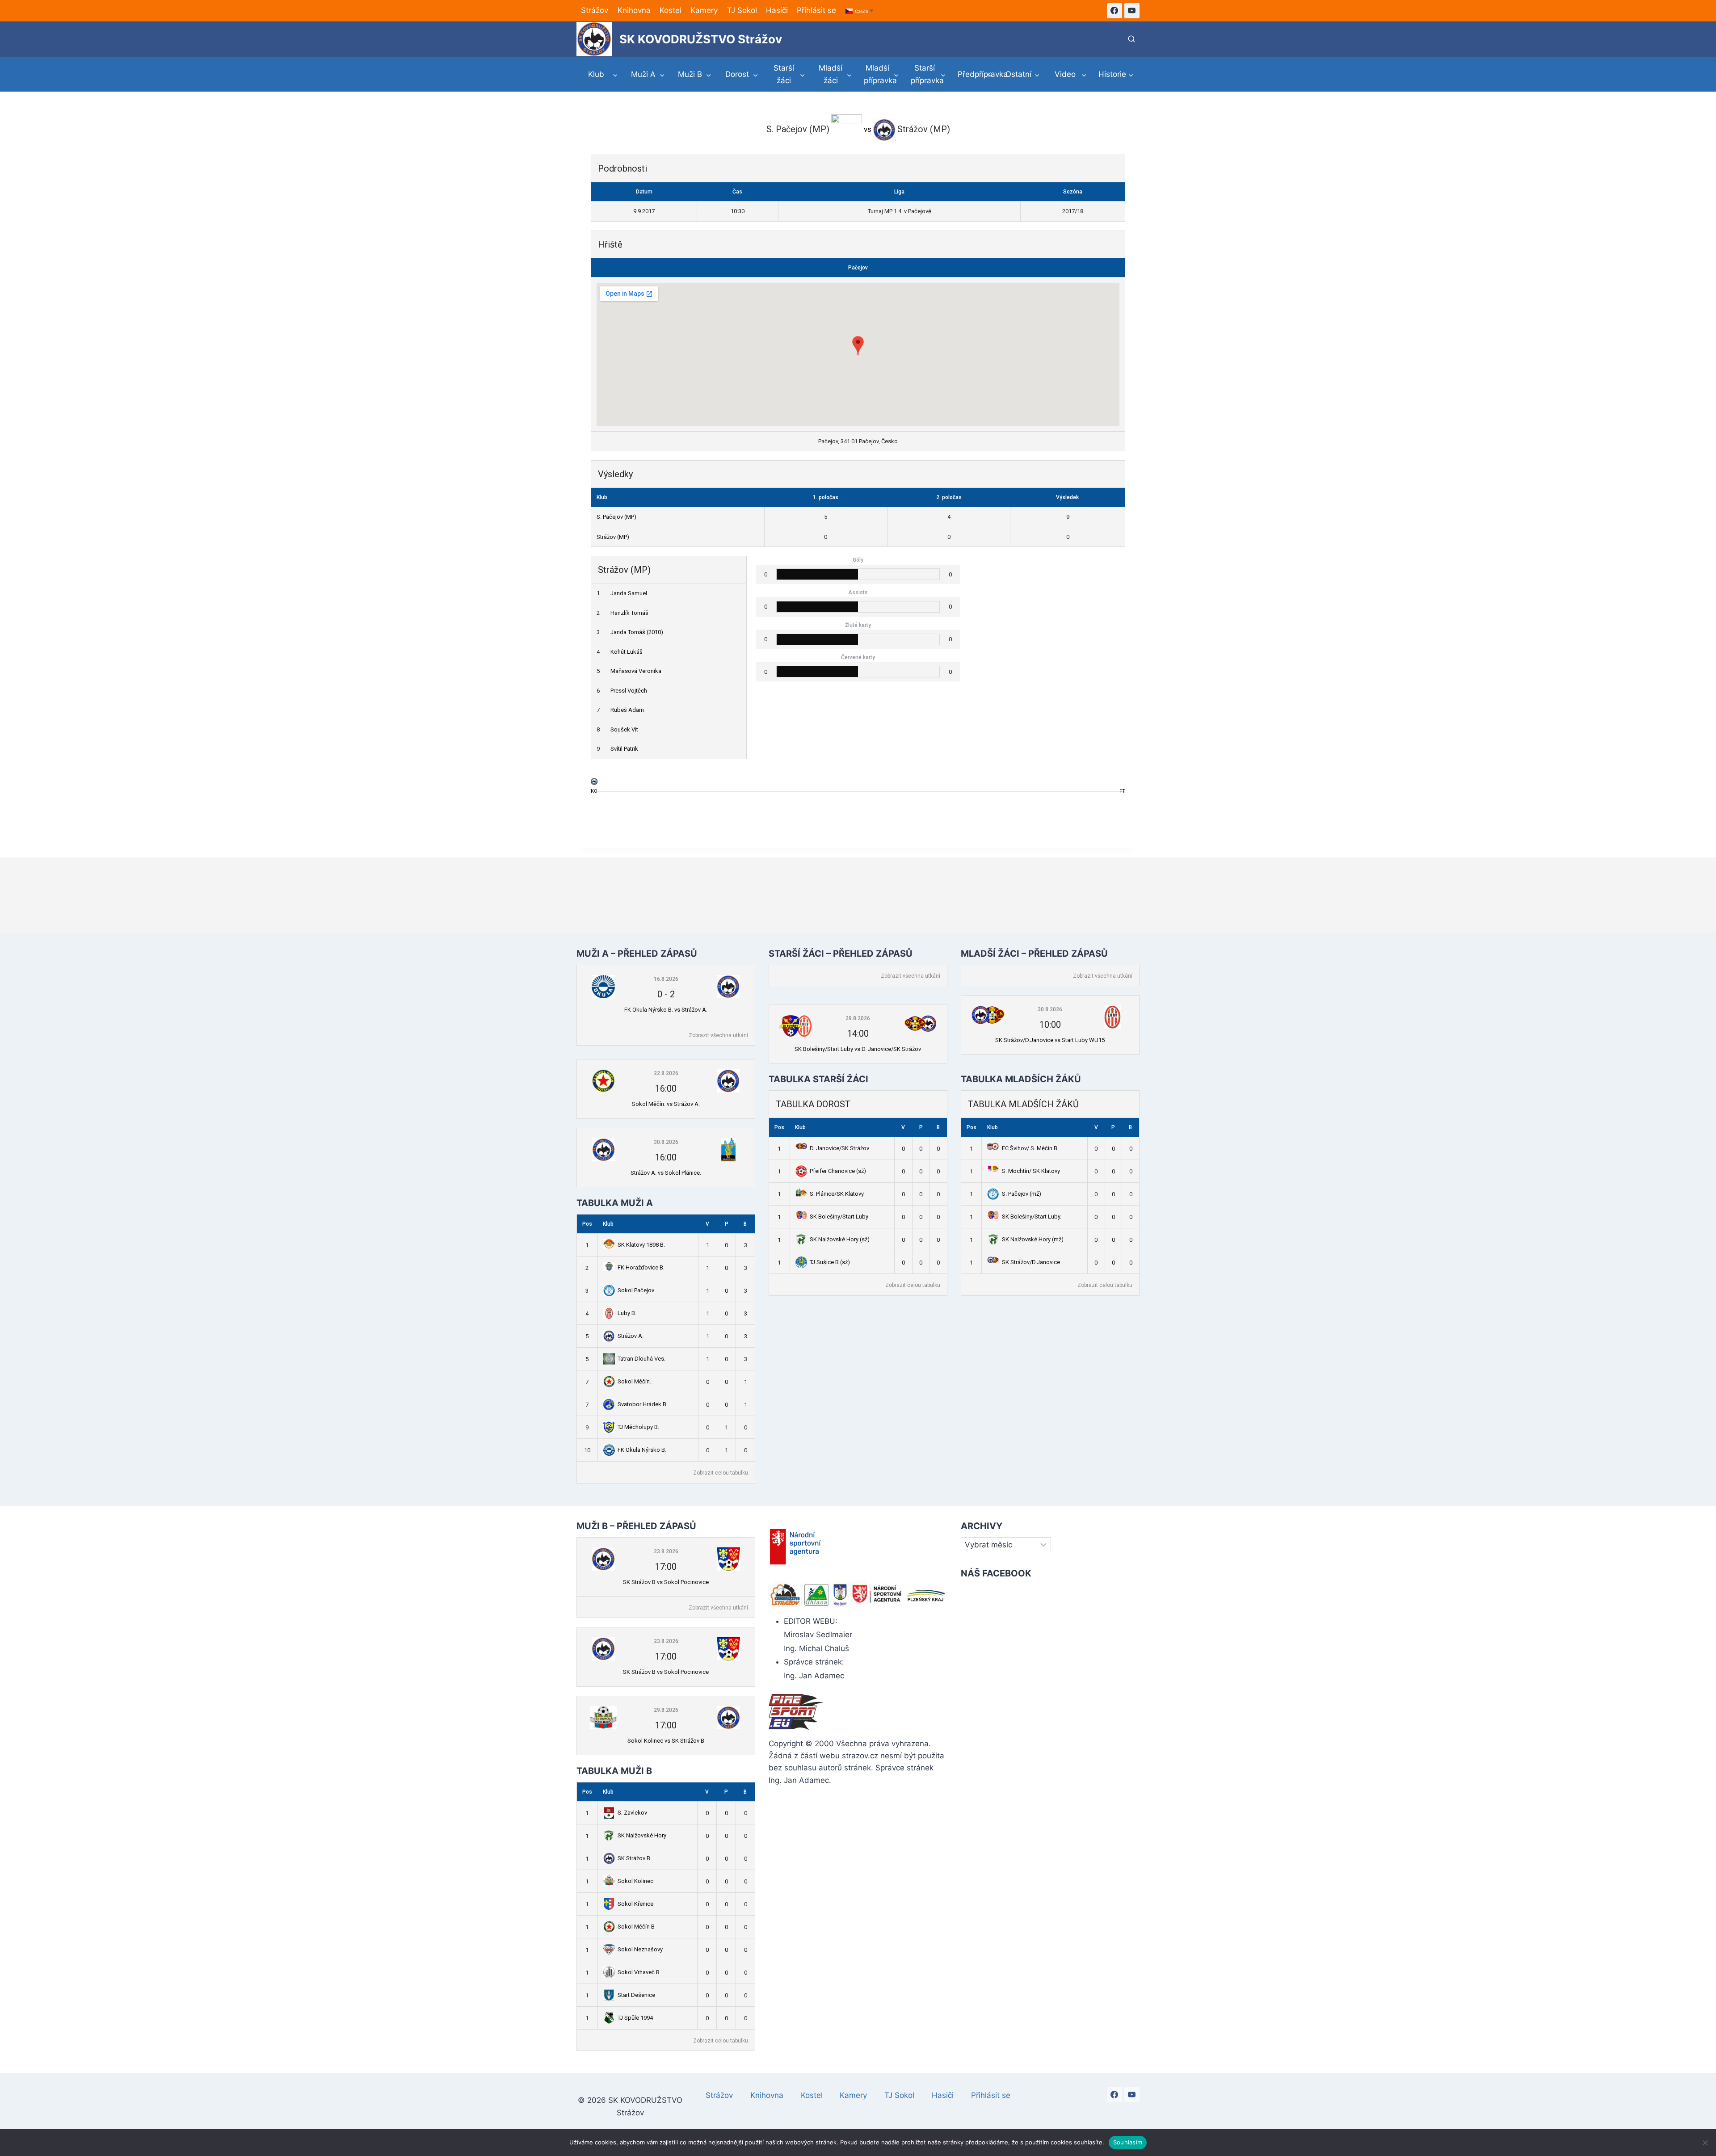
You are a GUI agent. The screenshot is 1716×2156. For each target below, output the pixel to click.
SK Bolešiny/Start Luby (839, 1217)
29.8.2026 (858, 1018)
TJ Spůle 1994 (635, 2018)
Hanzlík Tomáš (629, 613)
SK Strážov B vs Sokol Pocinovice (666, 1582)
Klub (608, 1224)
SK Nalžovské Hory (642, 1835)
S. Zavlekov (632, 1813)
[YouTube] (1132, 11)
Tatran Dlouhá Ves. (641, 1359)
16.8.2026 (666, 979)
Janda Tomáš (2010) (637, 632)
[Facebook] (1115, 11)
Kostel (671, 10)
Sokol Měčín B (636, 1927)
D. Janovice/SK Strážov (839, 1148)
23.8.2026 (666, 1551)
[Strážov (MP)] (594, 784)
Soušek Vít (624, 729)
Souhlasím (1128, 2142)
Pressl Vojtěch (629, 691)
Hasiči (777, 10)
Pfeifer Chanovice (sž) (838, 1171)
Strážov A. (631, 1336)
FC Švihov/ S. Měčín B (1030, 1148)
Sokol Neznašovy (640, 1949)
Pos (587, 1224)
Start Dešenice (636, 1995)
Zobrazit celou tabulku (721, 1473)
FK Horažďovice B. (641, 1267)
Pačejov (858, 268)
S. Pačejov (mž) (1022, 1194)
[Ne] (1705, 2143)
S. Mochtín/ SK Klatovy (1031, 1171)
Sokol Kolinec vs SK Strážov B (666, 1741)
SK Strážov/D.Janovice (1031, 1262)
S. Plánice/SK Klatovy (837, 1194)
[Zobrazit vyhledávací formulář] (1131, 39)
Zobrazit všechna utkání (718, 1035)
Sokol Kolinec (635, 1881)
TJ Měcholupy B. (638, 1427)
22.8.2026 (666, 1073)
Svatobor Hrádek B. (643, 1404)
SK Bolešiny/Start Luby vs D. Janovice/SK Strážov (858, 1049)
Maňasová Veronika (636, 671)
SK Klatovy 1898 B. (641, 1245)
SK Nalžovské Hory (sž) (840, 1239)
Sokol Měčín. (634, 1381)
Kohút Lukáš (627, 652)
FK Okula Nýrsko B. (642, 1450)
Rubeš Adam (627, 710)
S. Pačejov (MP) (616, 517)
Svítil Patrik (624, 749)
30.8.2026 (666, 1142)
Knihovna (634, 10)
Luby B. (627, 1313)
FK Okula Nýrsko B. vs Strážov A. (666, 1010)
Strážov (595, 10)
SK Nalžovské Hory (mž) (1033, 1239)
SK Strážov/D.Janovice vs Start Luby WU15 (1050, 1040)
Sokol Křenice (635, 1904)
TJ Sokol (742, 10)
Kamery (704, 10)
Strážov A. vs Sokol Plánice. (666, 1173)
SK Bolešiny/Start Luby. (1032, 1217)
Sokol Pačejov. (636, 1290)
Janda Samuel (629, 593)
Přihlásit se (816, 10)
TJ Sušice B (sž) (830, 1262)
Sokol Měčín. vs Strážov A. (666, 1104)
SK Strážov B (634, 1858)
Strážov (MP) (613, 537)
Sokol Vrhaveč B (639, 1972)
